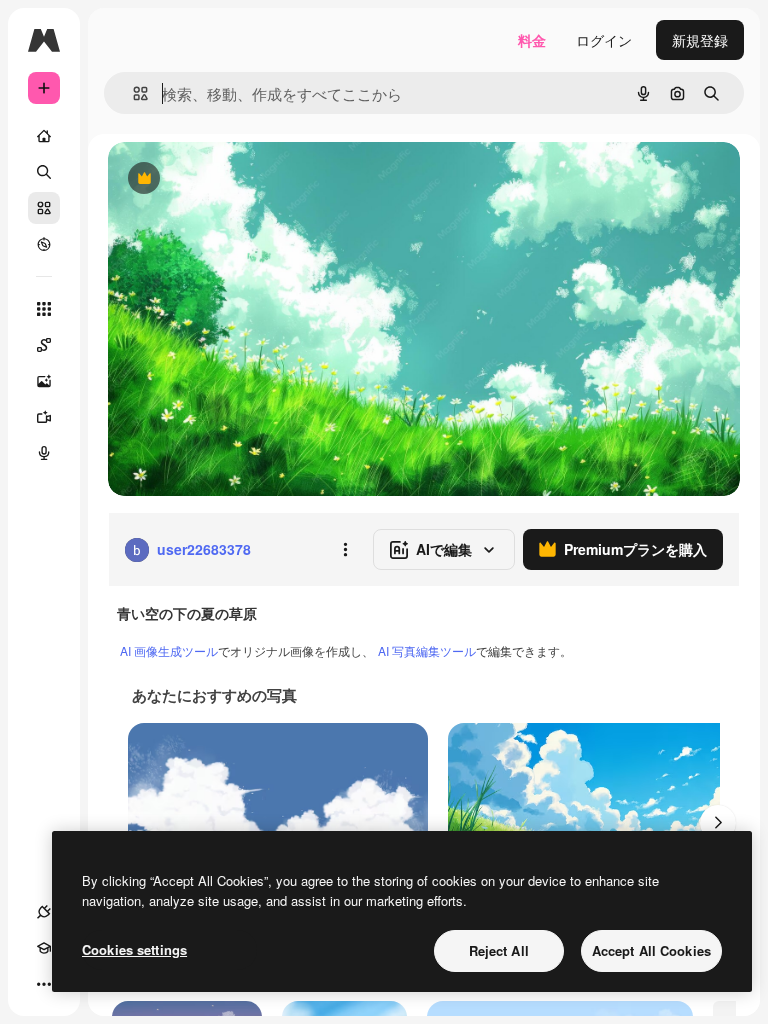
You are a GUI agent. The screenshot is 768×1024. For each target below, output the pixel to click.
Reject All (499, 950)
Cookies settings (134, 949)
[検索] (44, 172)
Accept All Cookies (651, 950)
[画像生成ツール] (44, 381)
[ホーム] (44, 136)
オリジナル (245, 179)
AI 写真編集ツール (427, 650)
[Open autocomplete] (132, 93)
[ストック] (44, 208)
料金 (532, 40)
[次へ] (718, 823)
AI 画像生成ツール (169, 650)
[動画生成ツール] (44, 417)
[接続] (44, 912)
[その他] (44, 984)
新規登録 (700, 40)
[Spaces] (44, 345)
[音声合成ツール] (44, 453)
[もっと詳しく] (44, 244)
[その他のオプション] (345, 550)
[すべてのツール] (44, 309)
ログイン (604, 40)
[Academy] (44, 948)
